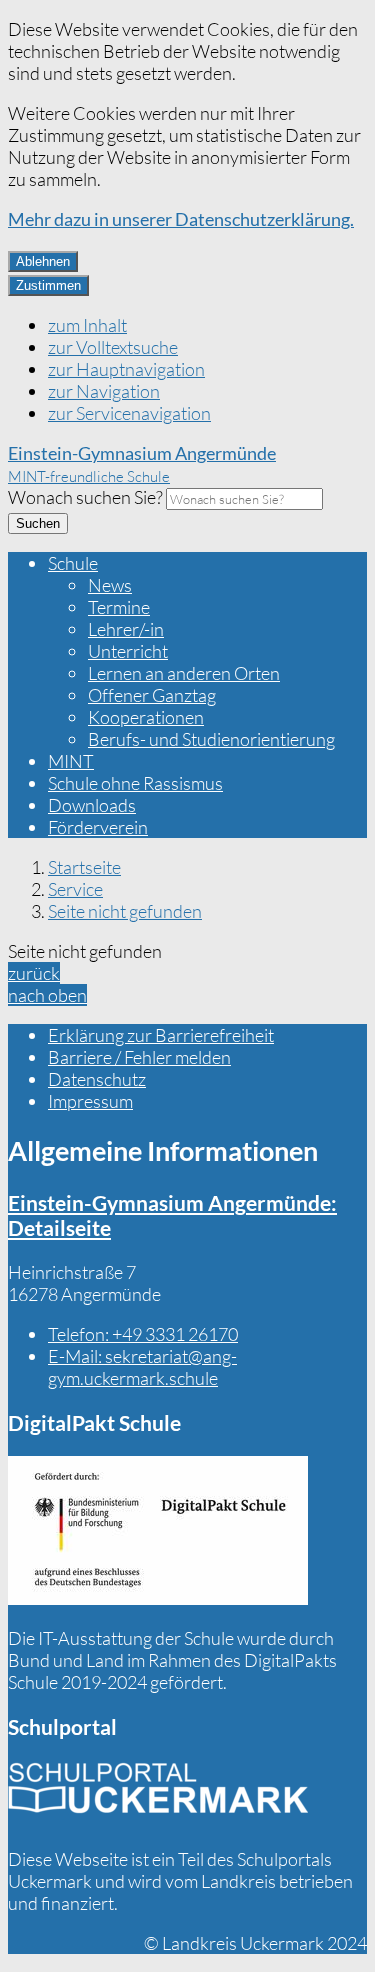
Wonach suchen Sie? (85, 497)
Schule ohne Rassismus (135, 783)
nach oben (47, 995)
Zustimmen (48, 285)
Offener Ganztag (152, 695)
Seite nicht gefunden (125, 911)
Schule (73, 563)
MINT (71, 761)
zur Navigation (104, 391)
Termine (119, 607)
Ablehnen (43, 261)
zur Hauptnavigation (126, 369)
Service (75, 889)
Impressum (90, 1101)
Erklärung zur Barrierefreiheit (161, 1035)
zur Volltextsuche (113, 347)
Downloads (92, 805)
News (110, 585)
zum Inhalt (87, 325)
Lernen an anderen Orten (184, 673)
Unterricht (128, 651)
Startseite (84, 867)
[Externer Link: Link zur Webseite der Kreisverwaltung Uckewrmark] (158, 1795)
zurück (34, 973)
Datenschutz (97, 1079)
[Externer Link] (158, 1532)
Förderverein (98, 827)
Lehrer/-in (126, 629)
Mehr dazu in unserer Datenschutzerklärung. (181, 219)
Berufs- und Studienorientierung (211, 739)
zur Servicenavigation (129, 413)
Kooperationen (146, 717)
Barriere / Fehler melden (139, 1057)
